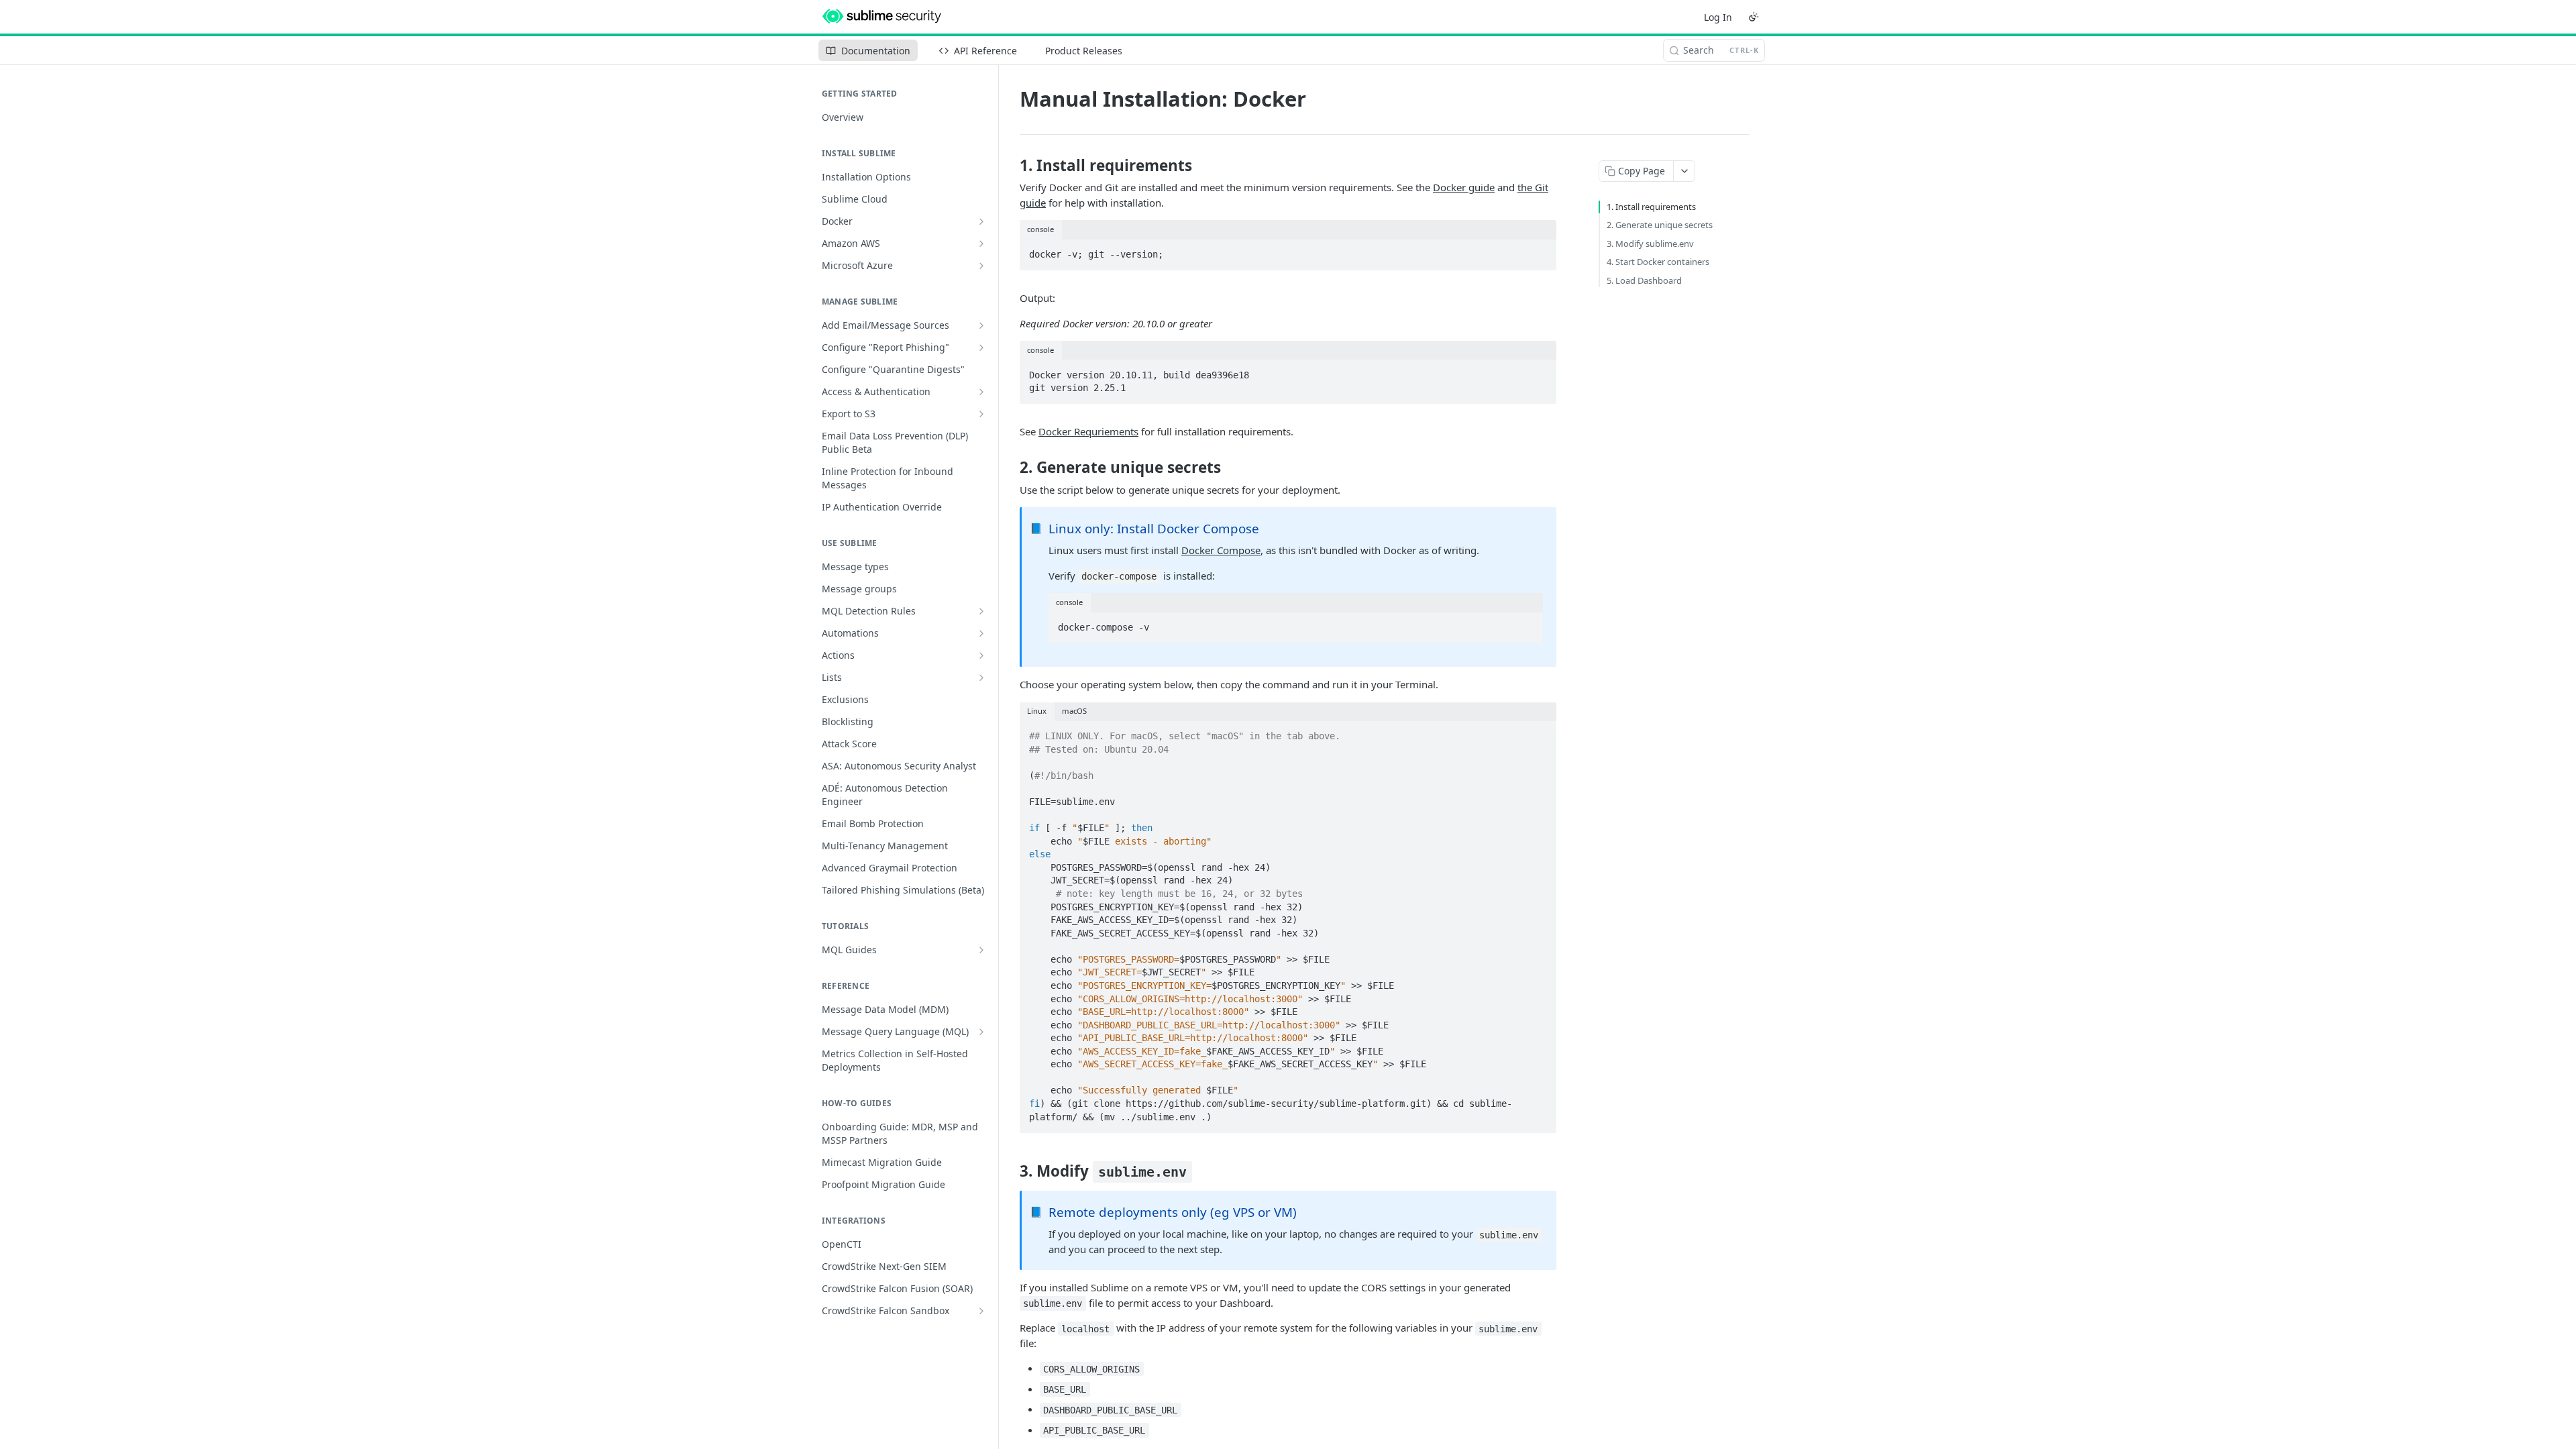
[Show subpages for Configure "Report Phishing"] (981, 347)
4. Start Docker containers (1658, 262)
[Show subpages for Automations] (981, 633)
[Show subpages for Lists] (981, 678)
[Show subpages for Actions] (981, 655)
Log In (1718, 17)
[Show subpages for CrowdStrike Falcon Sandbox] (981, 1311)
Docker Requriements (1088, 431)
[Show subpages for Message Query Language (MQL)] (981, 1032)
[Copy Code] (1540, 250)
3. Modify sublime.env (1650, 244)
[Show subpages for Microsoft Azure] (981, 266)
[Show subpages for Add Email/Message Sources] (981, 325)
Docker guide (1464, 187)
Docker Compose (1221, 550)
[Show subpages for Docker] (981, 221)
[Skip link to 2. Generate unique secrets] (1011, 468)
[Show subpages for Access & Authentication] (981, 392)
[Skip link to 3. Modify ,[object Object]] (1011, 1171)
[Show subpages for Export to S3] (981, 414)
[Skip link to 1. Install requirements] (1011, 166)
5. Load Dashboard (1644, 280)
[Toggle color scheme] (1754, 17)
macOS (1074, 711)
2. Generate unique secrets (1660, 225)
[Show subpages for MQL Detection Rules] (981, 611)
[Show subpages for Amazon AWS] (981, 244)
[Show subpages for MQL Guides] (981, 950)
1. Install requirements (1651, 207)
